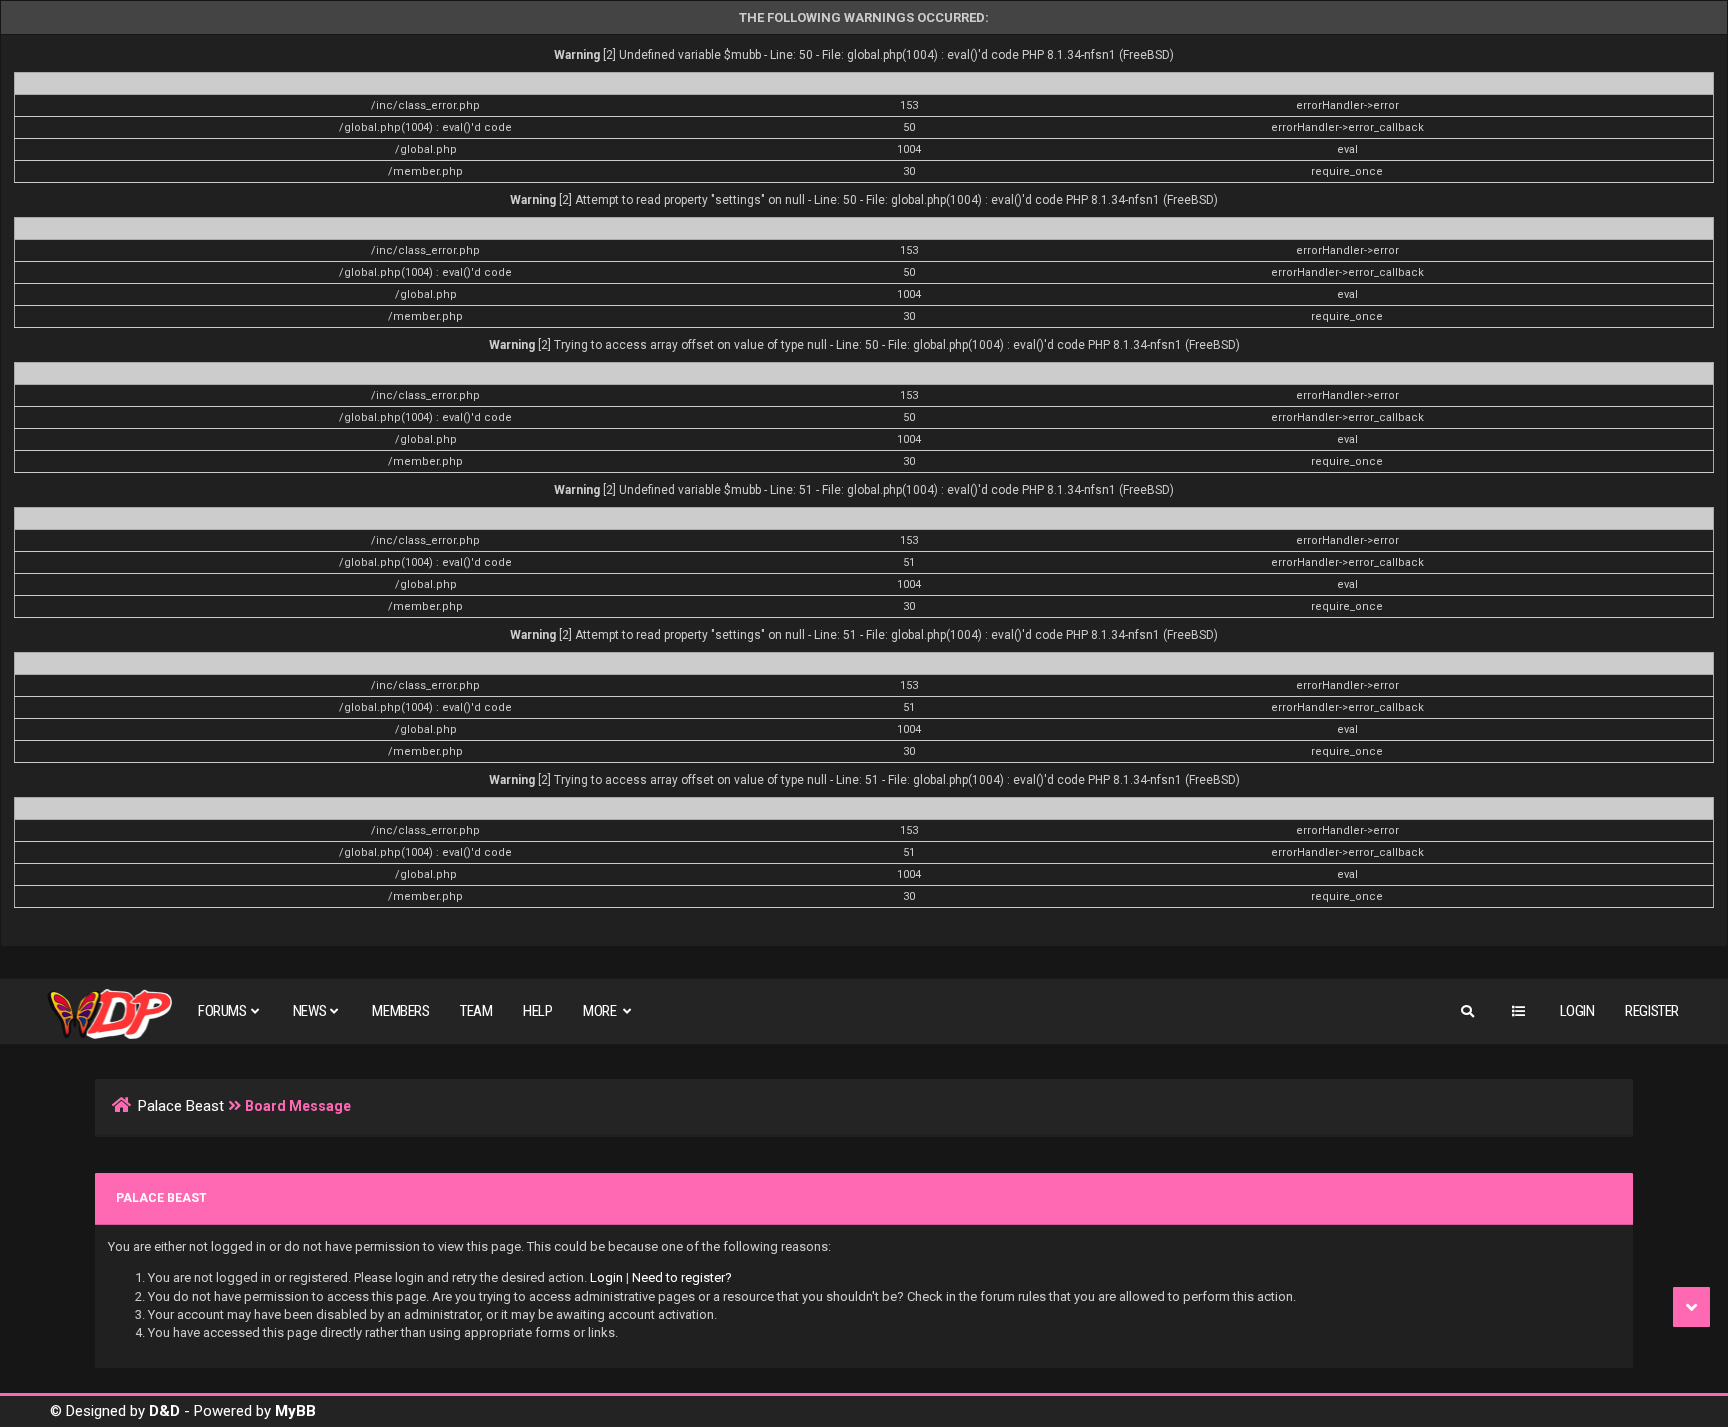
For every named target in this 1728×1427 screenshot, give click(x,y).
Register (1652, 1011)
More (601, 1011)
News (309, 1011)
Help (537, 1011)
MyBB (295, 1411)
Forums (222, 1011)
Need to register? (682, 1277)
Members (400, 1011)
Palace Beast (181, 1106)
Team (476, 1011)
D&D (164, 1411)
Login (1577, 1011)
